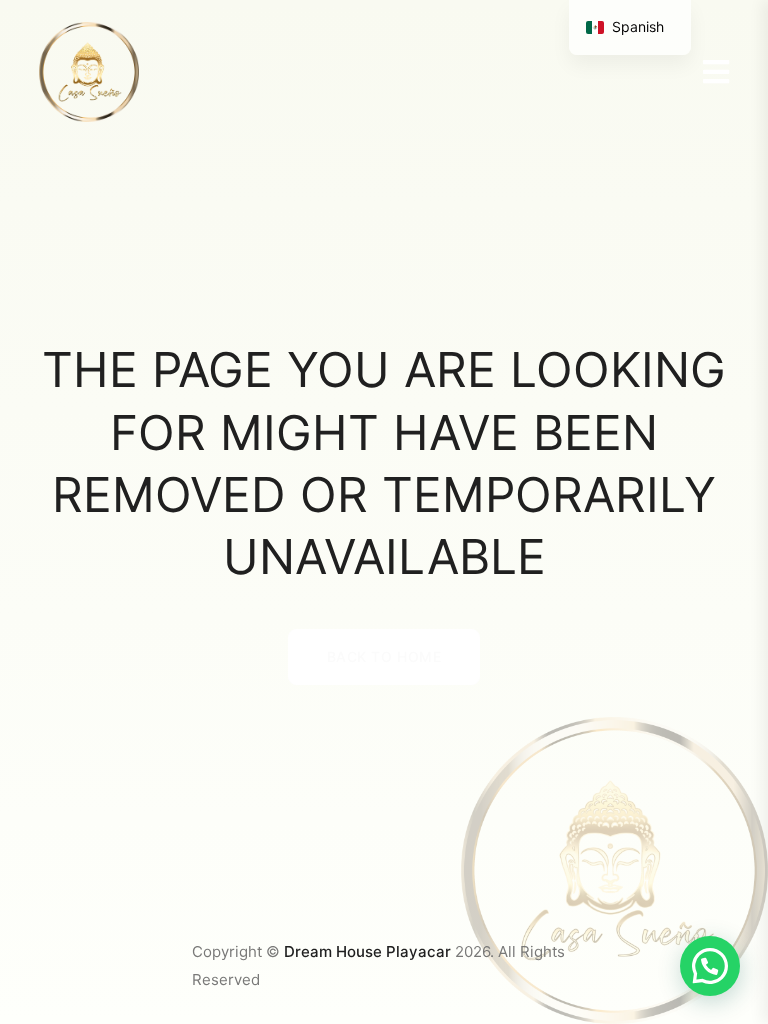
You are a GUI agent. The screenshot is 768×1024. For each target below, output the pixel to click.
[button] (710, 966)
